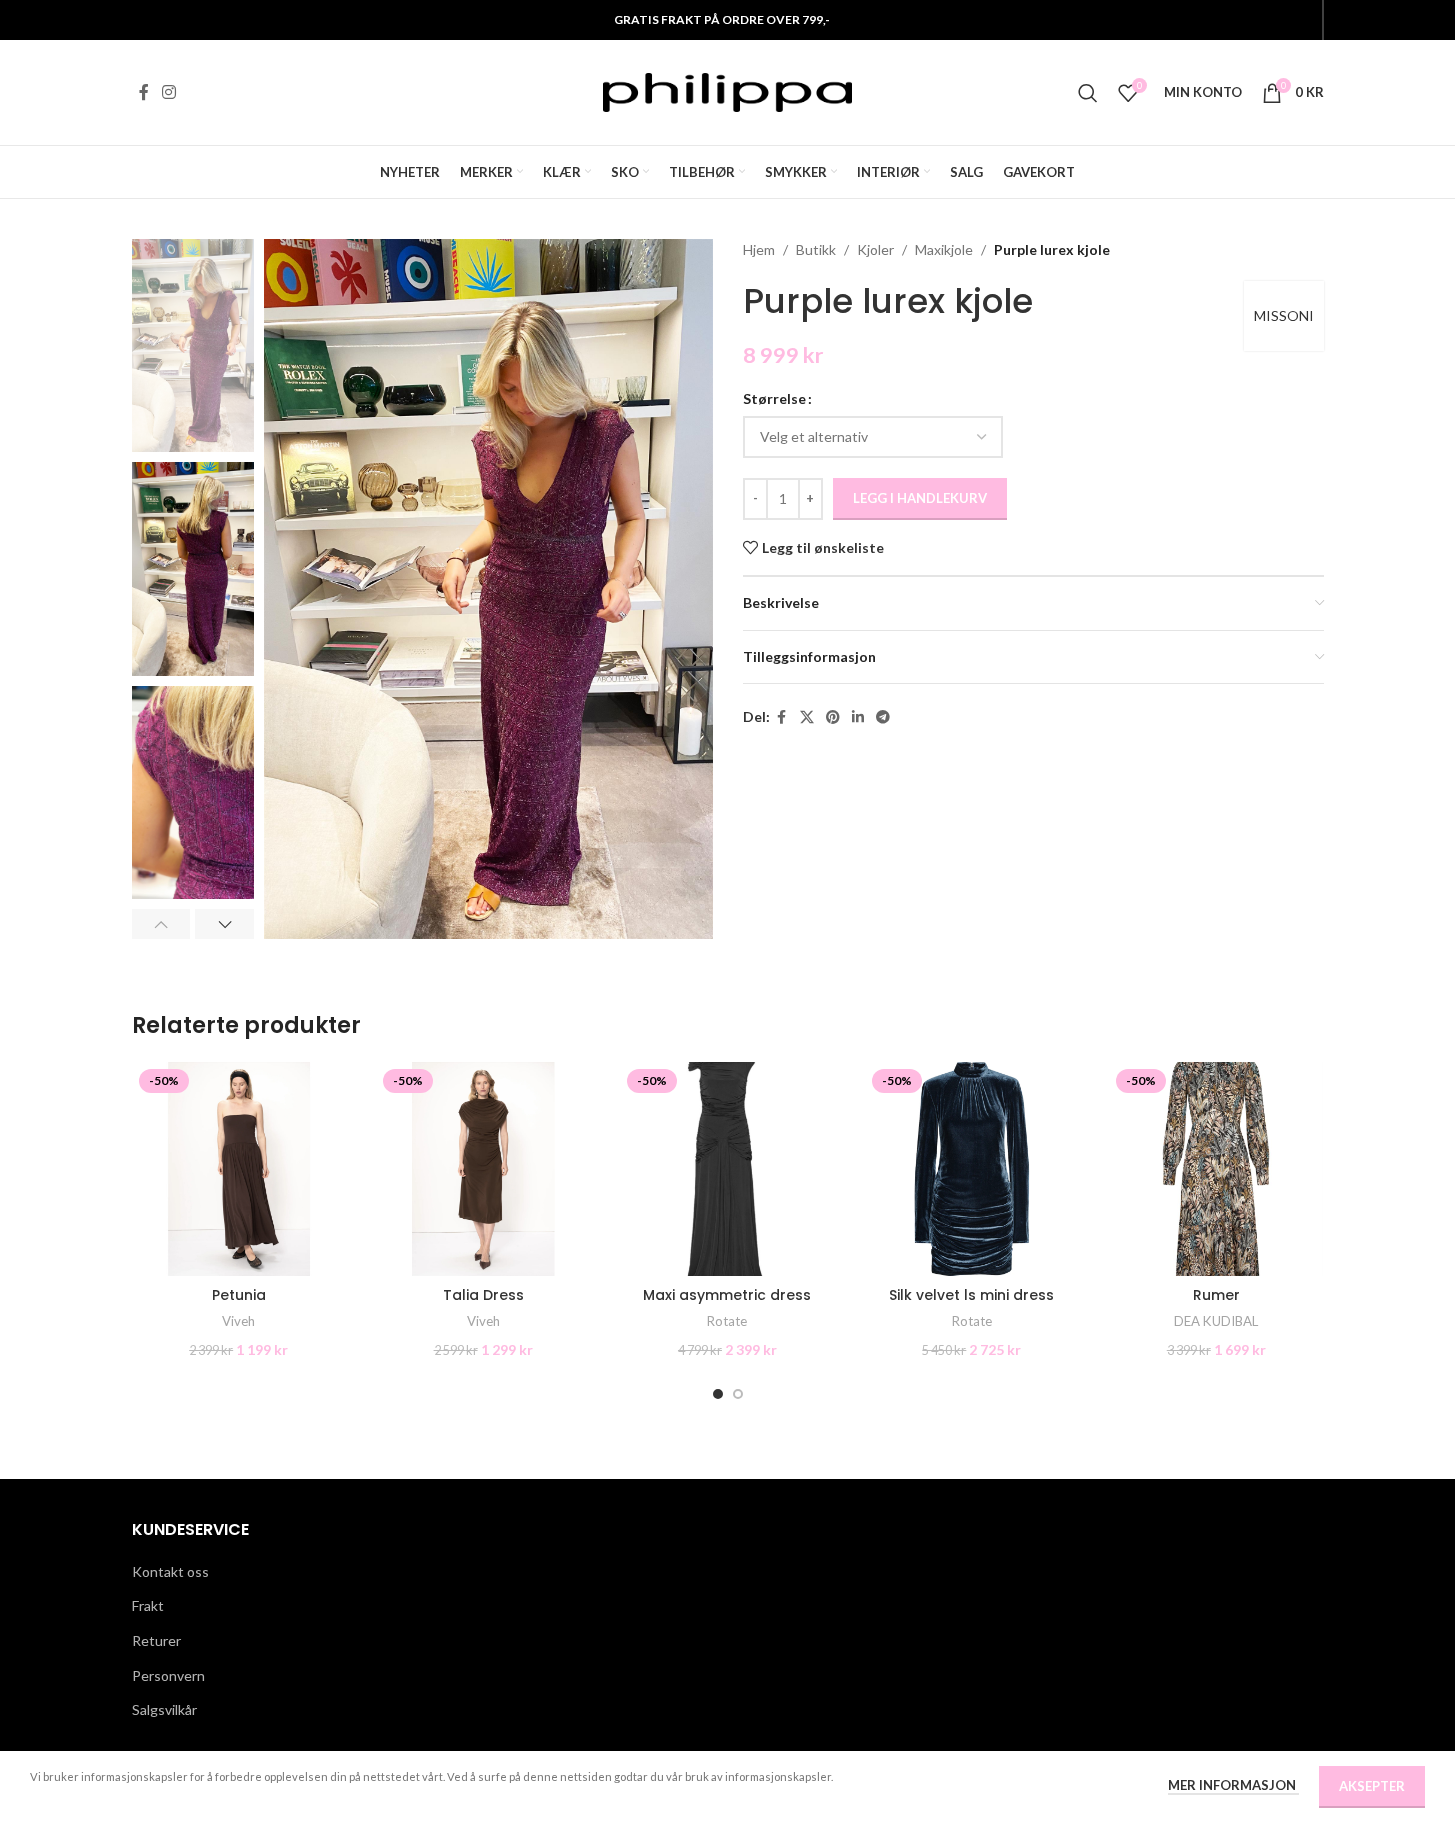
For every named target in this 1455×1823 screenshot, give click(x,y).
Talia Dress (483, 1295)
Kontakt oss (170, 1571)
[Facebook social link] (144, 92)
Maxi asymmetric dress (727, 1295)
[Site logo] (728, 90)
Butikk (816, 249)
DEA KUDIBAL (1216, 1321)
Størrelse (774, 398)
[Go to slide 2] (738, 1394)
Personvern (168, 1675)
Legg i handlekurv (920, 498)
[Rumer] (1216, 1169)
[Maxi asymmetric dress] (727, 1169)
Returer (156, 1640)
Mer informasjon (1233, 1785)
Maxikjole (944, 249)
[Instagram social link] (169, 92)
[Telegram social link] (883, 717)
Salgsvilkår (164, 1709)
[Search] (1088, 93)
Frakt (148, 1605)
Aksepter (1372, 1786)
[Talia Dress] (483, 1169)
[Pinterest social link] (833, 717)
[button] (161, 924)
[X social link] (807, 717)
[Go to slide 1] (718, 1394)
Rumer (1216, 1295)
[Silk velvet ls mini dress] (972, 1169)
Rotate (727, 1321)
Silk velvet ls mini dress (971, 1295)
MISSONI (1284, 315)
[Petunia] (239, 1169)
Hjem (759, 249)
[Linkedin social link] (858, 717)
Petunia (239, 1295)
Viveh (238, 1321)
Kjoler (875, 249)
